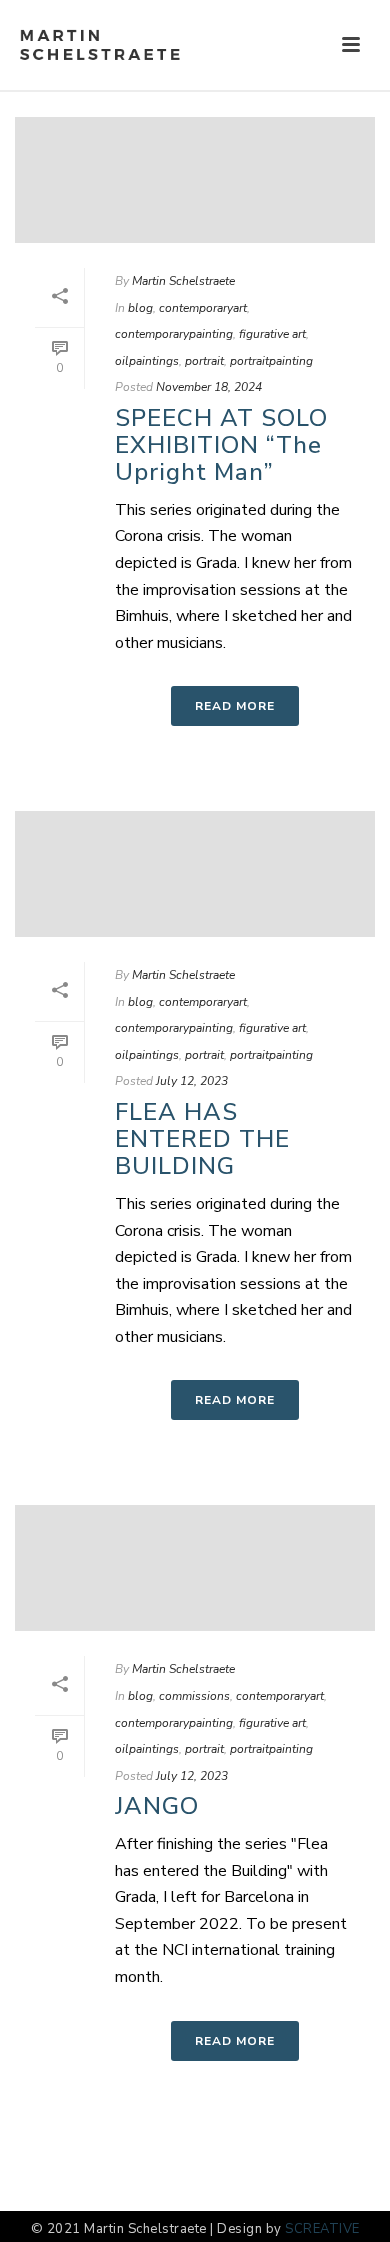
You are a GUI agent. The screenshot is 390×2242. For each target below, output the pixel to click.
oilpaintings (147, 361)
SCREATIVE (322, 2229)
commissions (194, 1696)
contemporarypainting (174, 334)
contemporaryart (203, 308)
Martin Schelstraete (183, 281)
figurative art (272, 334)
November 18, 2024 (209, 387)
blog (140, 308)
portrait (204, 361)
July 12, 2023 (192, 1081)
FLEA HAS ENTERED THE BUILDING (202, 1139)
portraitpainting (271, 361)
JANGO (157, 1806)
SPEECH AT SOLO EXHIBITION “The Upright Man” (221, 445)
